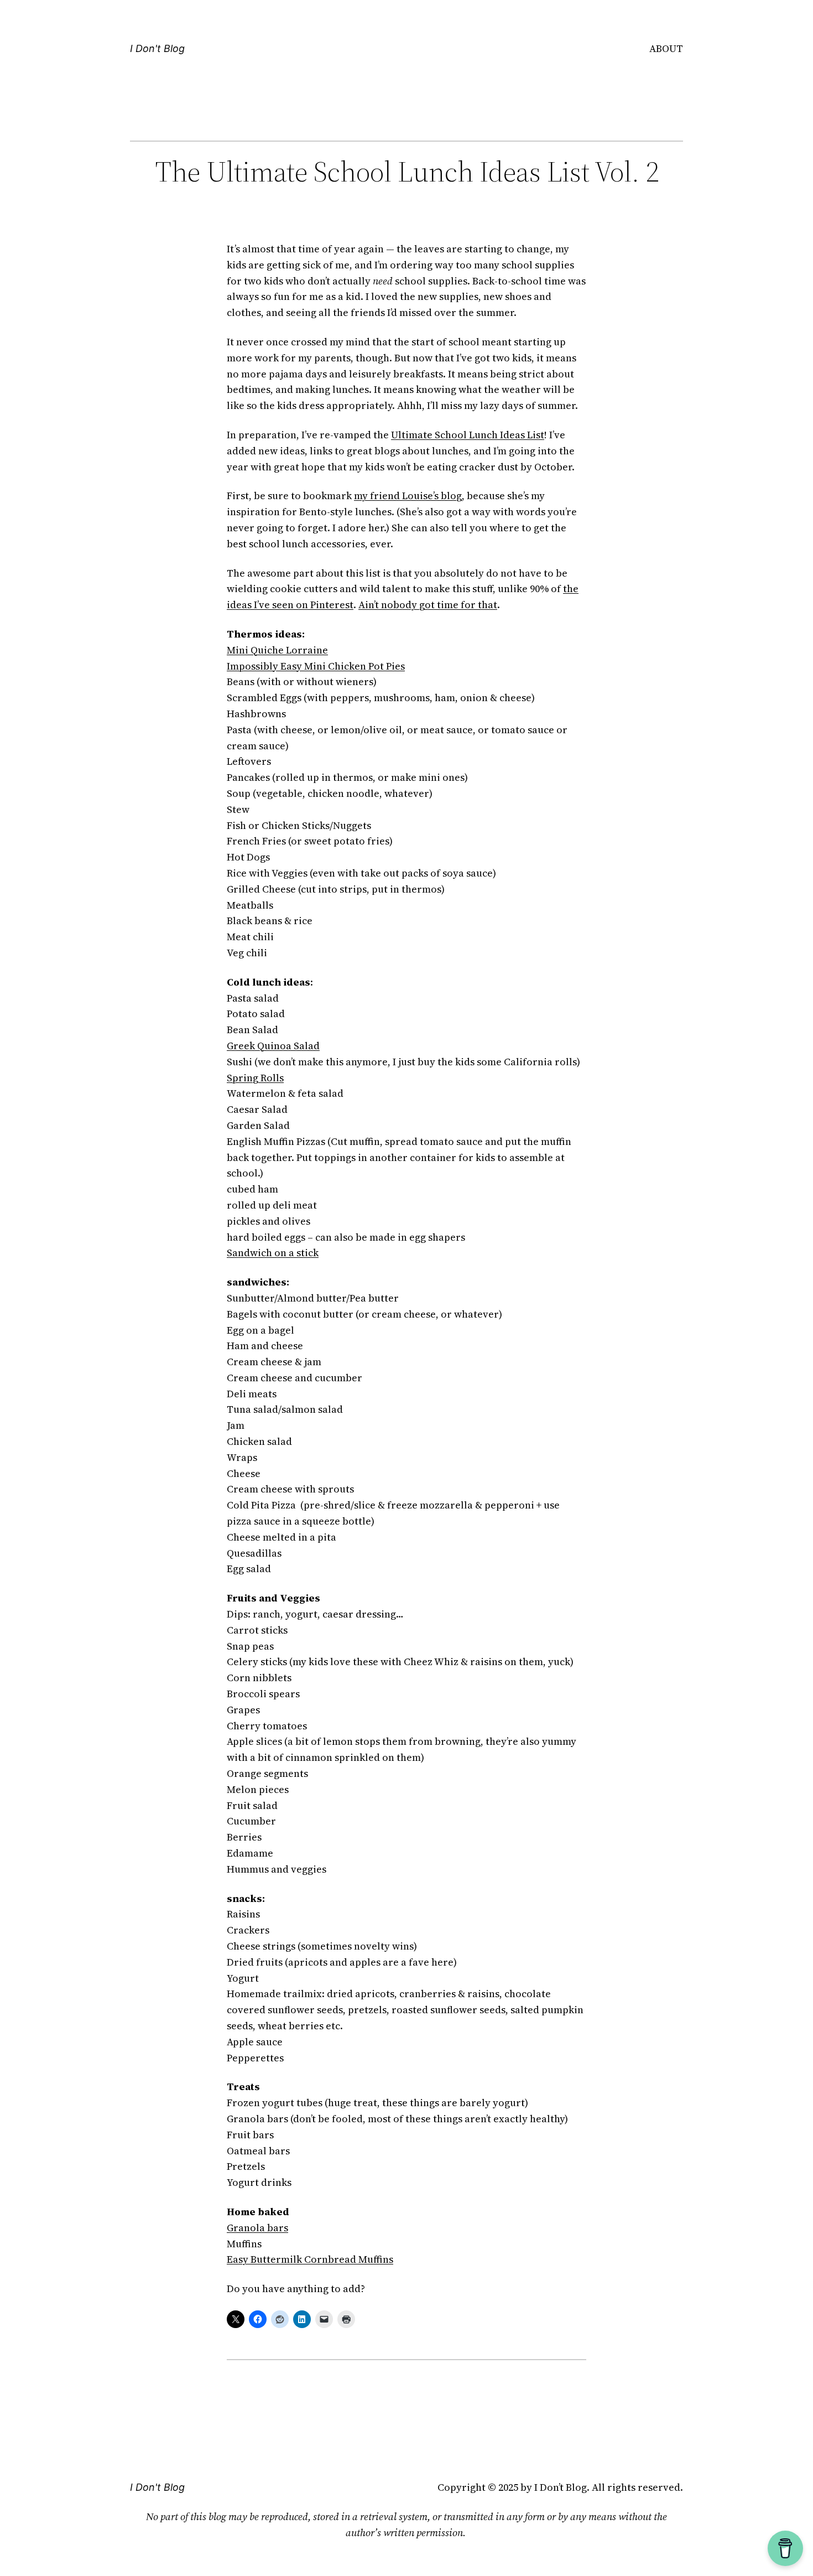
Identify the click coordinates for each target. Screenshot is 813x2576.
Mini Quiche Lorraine (277, 650)
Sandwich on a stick (273, 1253)
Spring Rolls (255, 1078)
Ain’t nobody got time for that (428, 605)
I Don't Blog (157, 48)
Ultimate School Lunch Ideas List (468, 435)
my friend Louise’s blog (408, 496)
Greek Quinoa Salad (273, 1046)
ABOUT (666, 48)
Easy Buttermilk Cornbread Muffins (310, 2259)
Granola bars (257, 2228)
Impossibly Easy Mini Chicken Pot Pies (316, 666)
